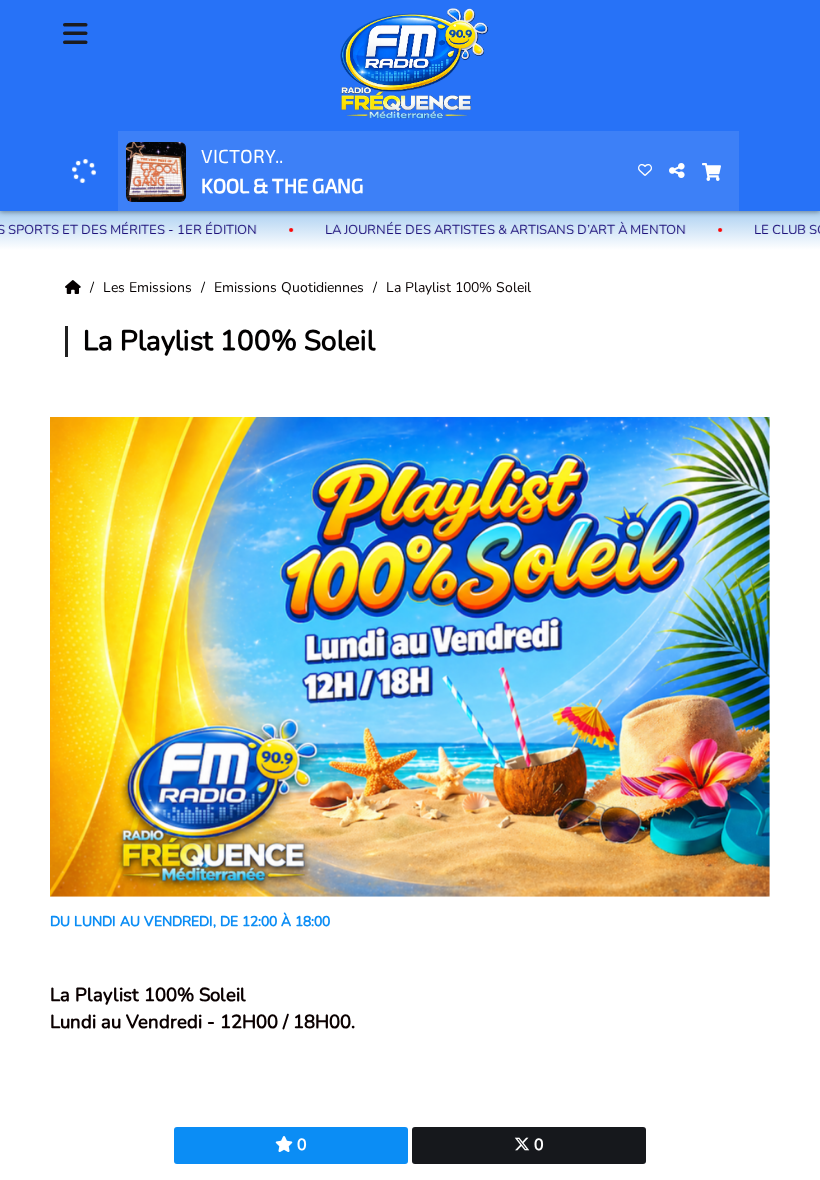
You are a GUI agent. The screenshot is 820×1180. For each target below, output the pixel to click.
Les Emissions (149, 287)
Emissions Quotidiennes (291, 287)
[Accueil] (75, 287)
